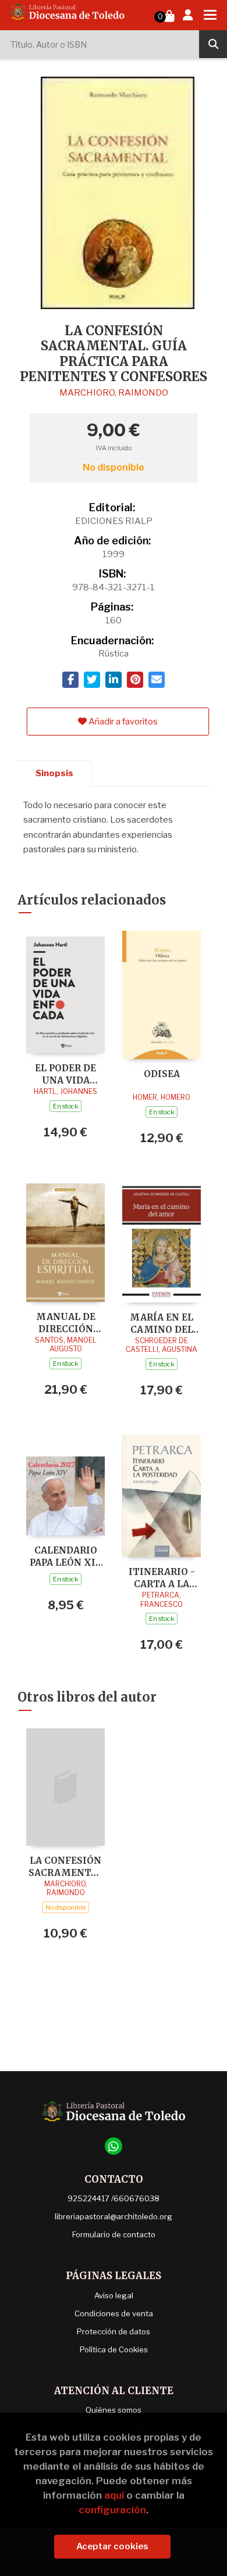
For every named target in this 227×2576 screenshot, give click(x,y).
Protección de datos (114, 2331)
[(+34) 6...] (114, 2146)
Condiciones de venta (114, 2313)
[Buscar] (213, 44)
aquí (114, 2495)
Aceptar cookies (112, 2546)
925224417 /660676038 (114, 2198)
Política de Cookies (114, 2349)
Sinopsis (54, 773)
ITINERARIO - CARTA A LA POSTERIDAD (162, 1578)
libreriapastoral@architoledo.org (114, 2216)
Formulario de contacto (114, 2234)
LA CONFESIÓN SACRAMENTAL (65, 1866)
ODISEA (162, 1074)
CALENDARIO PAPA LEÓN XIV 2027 (66, 1556)
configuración (112, 2510)
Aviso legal (114, 2295)
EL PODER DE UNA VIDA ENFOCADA (65, 1074)
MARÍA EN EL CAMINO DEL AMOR (162, 1323)
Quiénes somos (114, 2410)
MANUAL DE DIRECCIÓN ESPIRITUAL (66, 1323)
